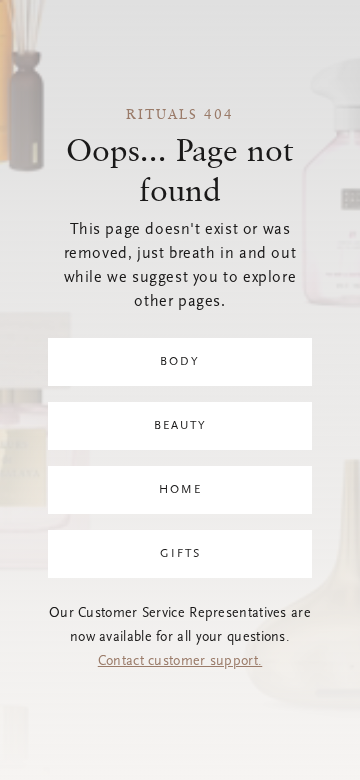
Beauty (180, 426)
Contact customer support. (180, 662)
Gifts (180, 554)
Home (180, 490)
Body (180, 362)
